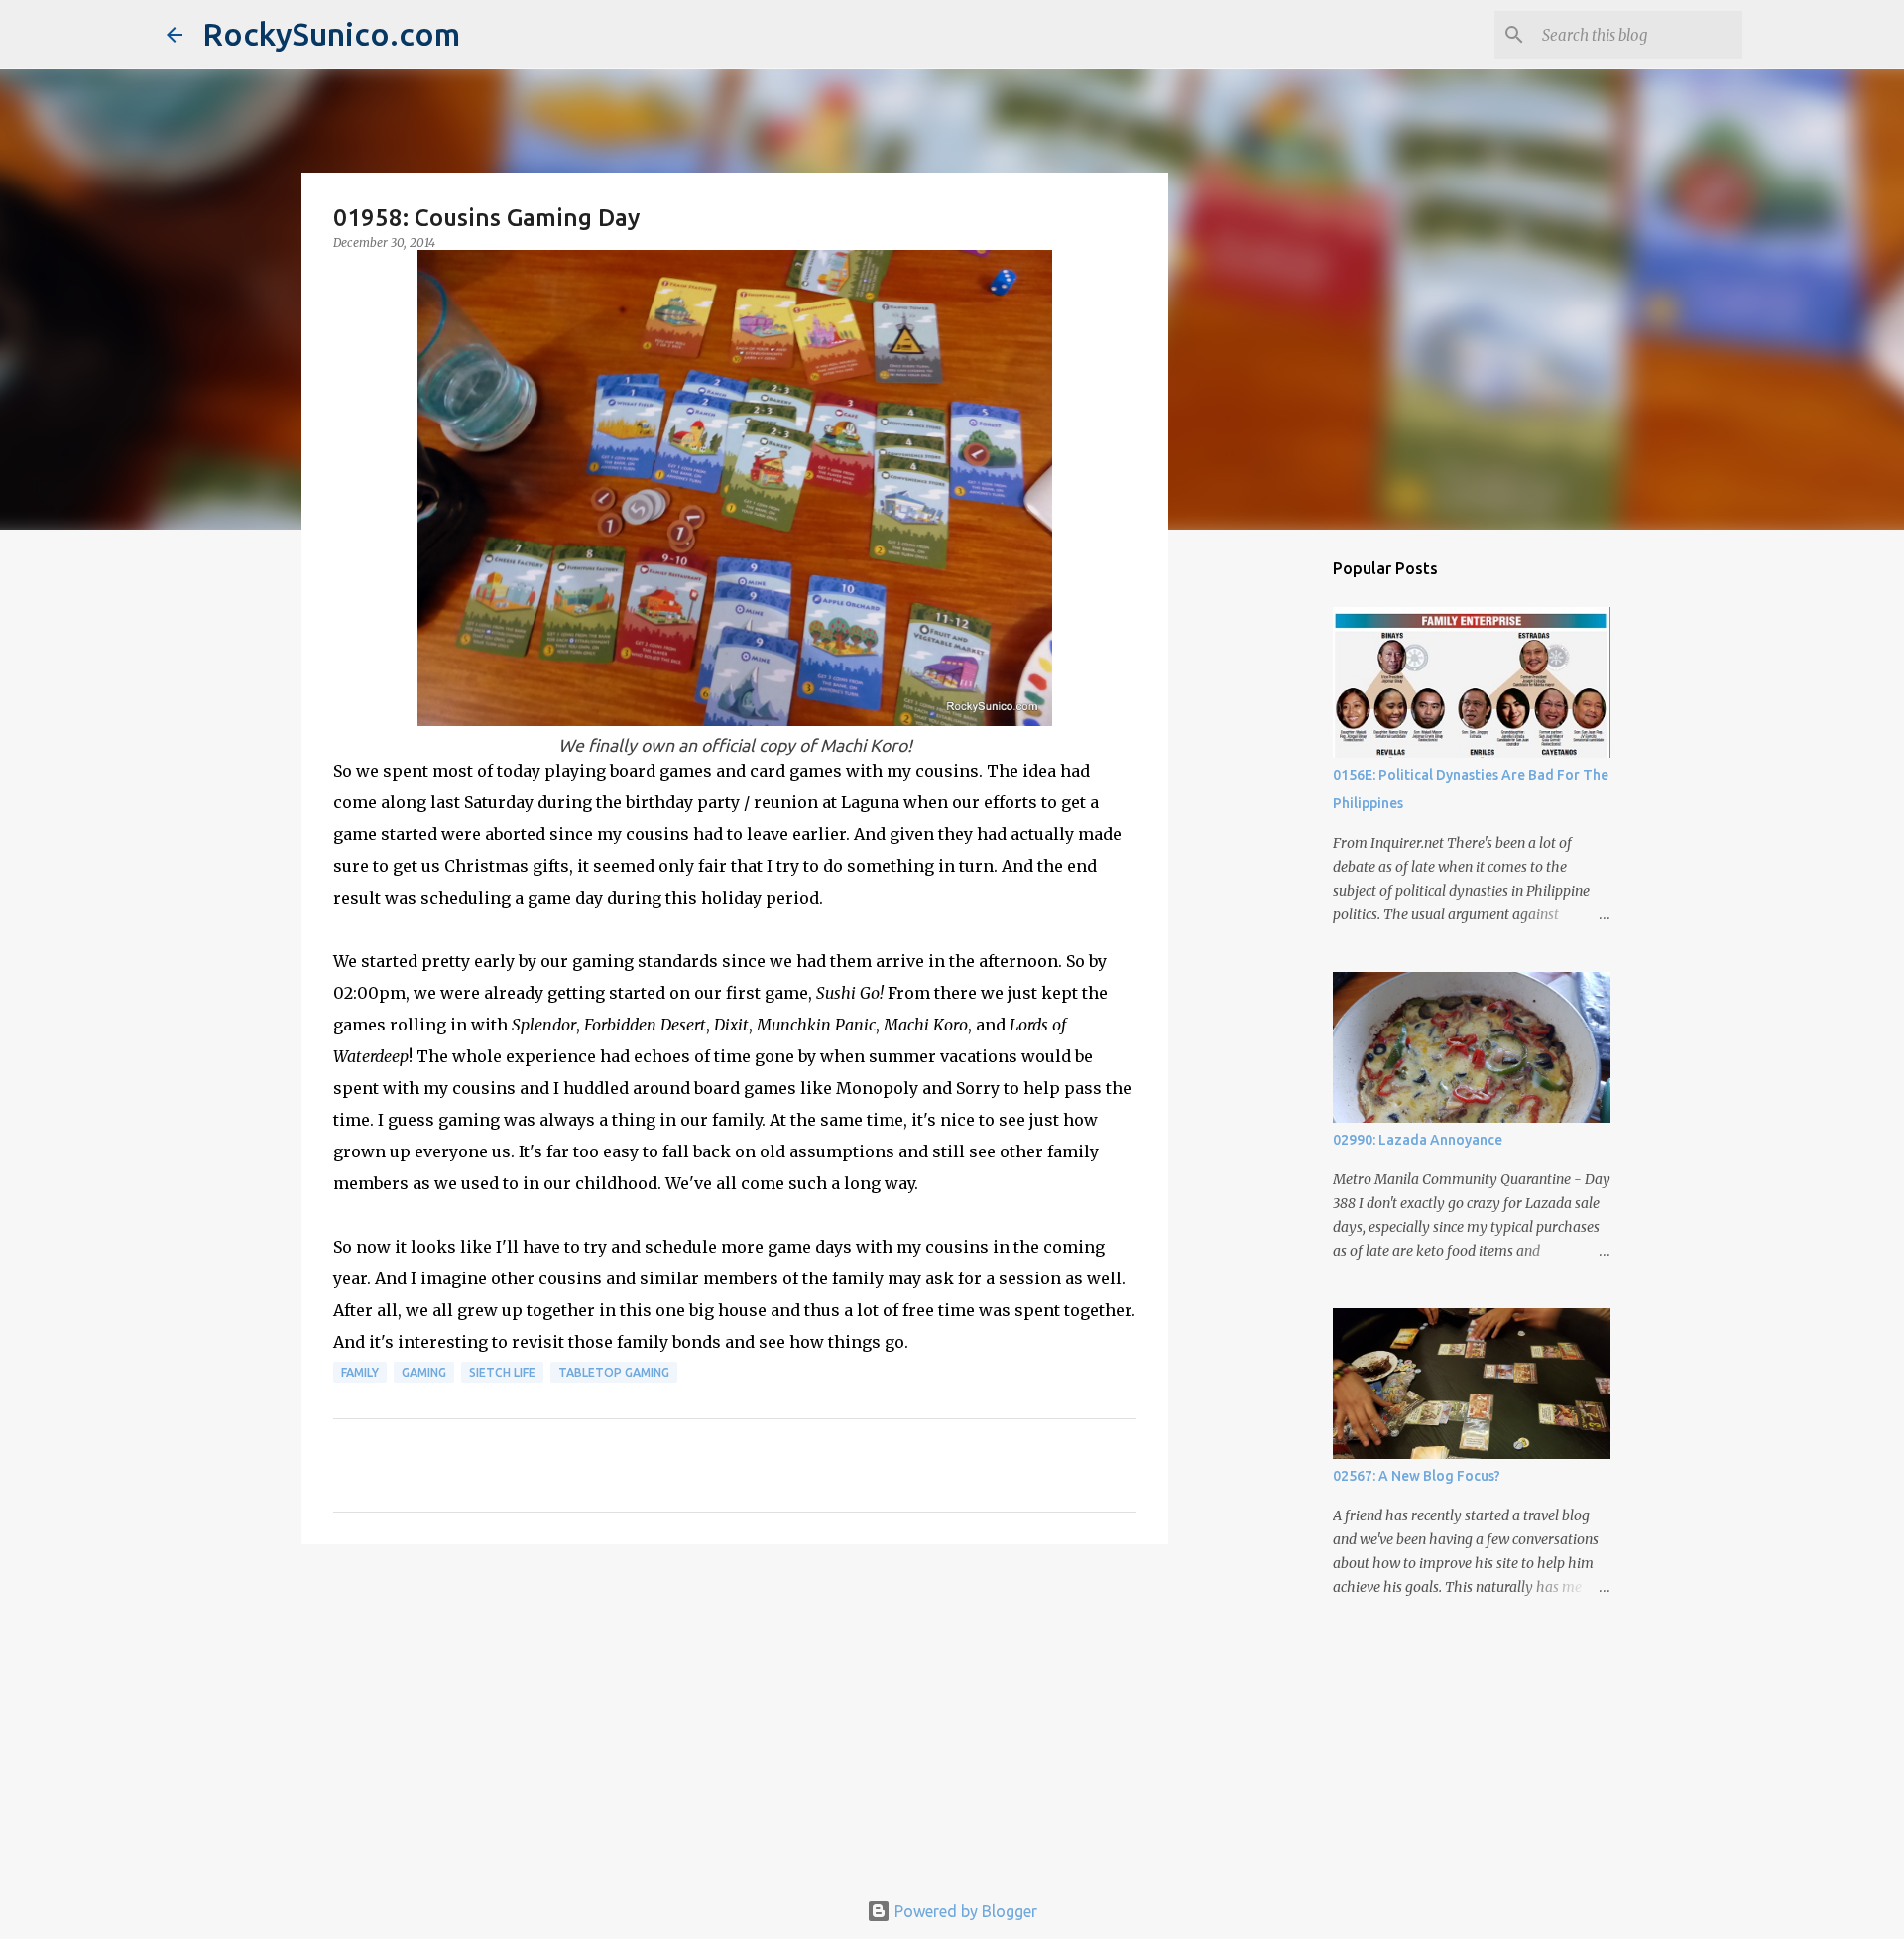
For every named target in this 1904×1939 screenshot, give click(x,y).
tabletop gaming (614, 1372)
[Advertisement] (735, 1713)
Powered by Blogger (964, 1911)
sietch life (502, 1372)
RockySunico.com (331, 34)
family (360, 1372)
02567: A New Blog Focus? (1417, 1476)
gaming (424, 1372)
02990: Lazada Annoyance (1418, 1140)
